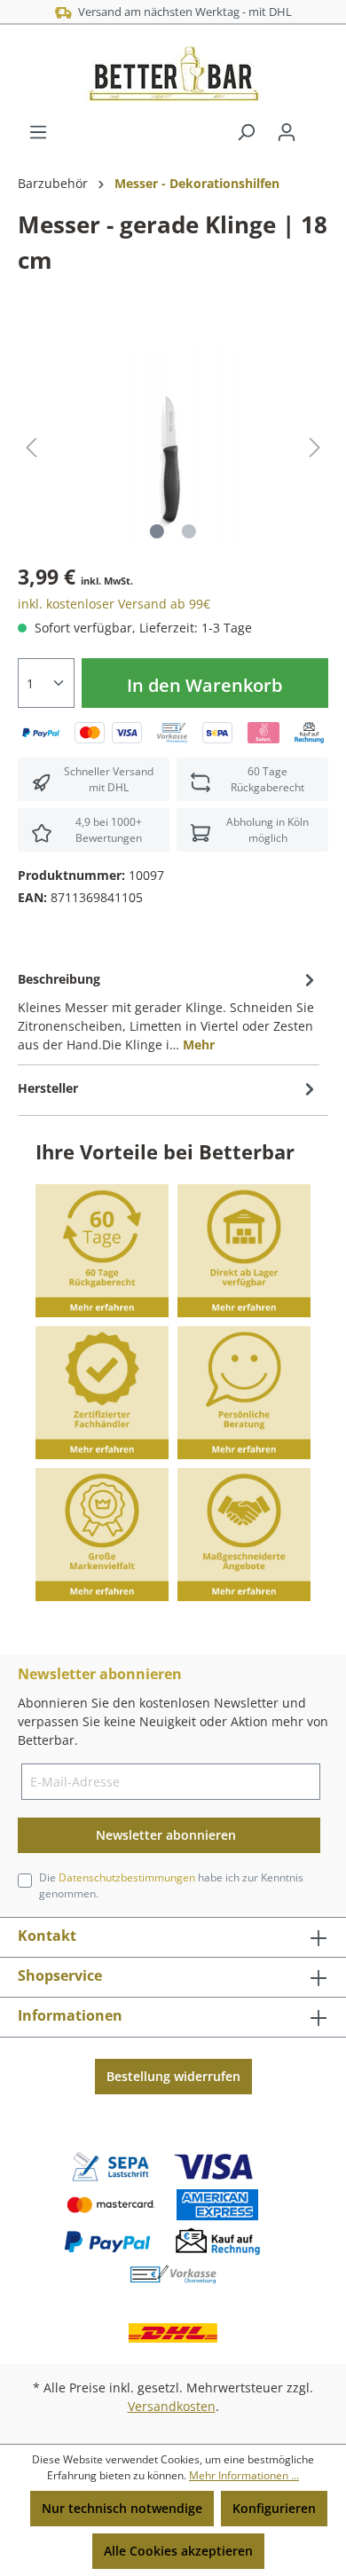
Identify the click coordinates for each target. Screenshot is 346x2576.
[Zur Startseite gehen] (173, 74)
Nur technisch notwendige (122, 2508)
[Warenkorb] (318, 126)
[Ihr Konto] (287, 132)
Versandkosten (172, 2406)
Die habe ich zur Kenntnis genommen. (171, 1885)
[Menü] (38, 132)
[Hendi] (31, 296)
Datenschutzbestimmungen (127, 1877)
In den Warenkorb (204, 685)
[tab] (169, 1010)
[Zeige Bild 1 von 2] (157, 531)
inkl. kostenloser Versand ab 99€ (114, 604)
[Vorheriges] (31, 448)
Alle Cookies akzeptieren (178, 2551)
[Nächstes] (315, 448)
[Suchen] (246, 132)
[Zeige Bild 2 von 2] (189, 531)
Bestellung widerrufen (173, 2076)
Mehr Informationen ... (244, 2475)
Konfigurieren (274, 2508)
